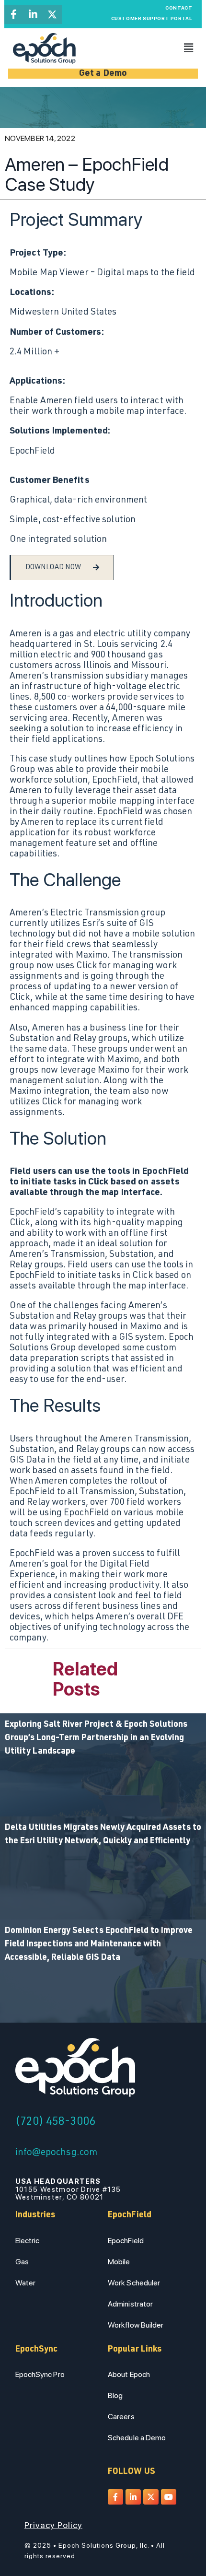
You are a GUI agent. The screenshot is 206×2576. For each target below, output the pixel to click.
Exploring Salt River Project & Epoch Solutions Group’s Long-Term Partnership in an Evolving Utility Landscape (96, 1738)
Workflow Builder (136, 2325)
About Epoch (129, 2374)
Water (26, 2283)
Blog (115, 2395)
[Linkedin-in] (33, 14)
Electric (28, 2241)
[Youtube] (169, 2497)
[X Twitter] (52, 14)
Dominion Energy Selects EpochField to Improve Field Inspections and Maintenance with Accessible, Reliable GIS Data (99, 1944)
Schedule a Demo (137, 2438)
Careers (121, 2417)
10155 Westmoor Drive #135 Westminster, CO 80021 (68, 2189)
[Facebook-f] (14, 14)
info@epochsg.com (57, 2153)
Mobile (119, 2262)
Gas (22, 2262)
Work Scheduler (134, 2283)
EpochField (126, 2241)
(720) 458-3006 (55, 2122)
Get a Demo (103, 74)
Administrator (130, 2304)
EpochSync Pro (40, 2374)
